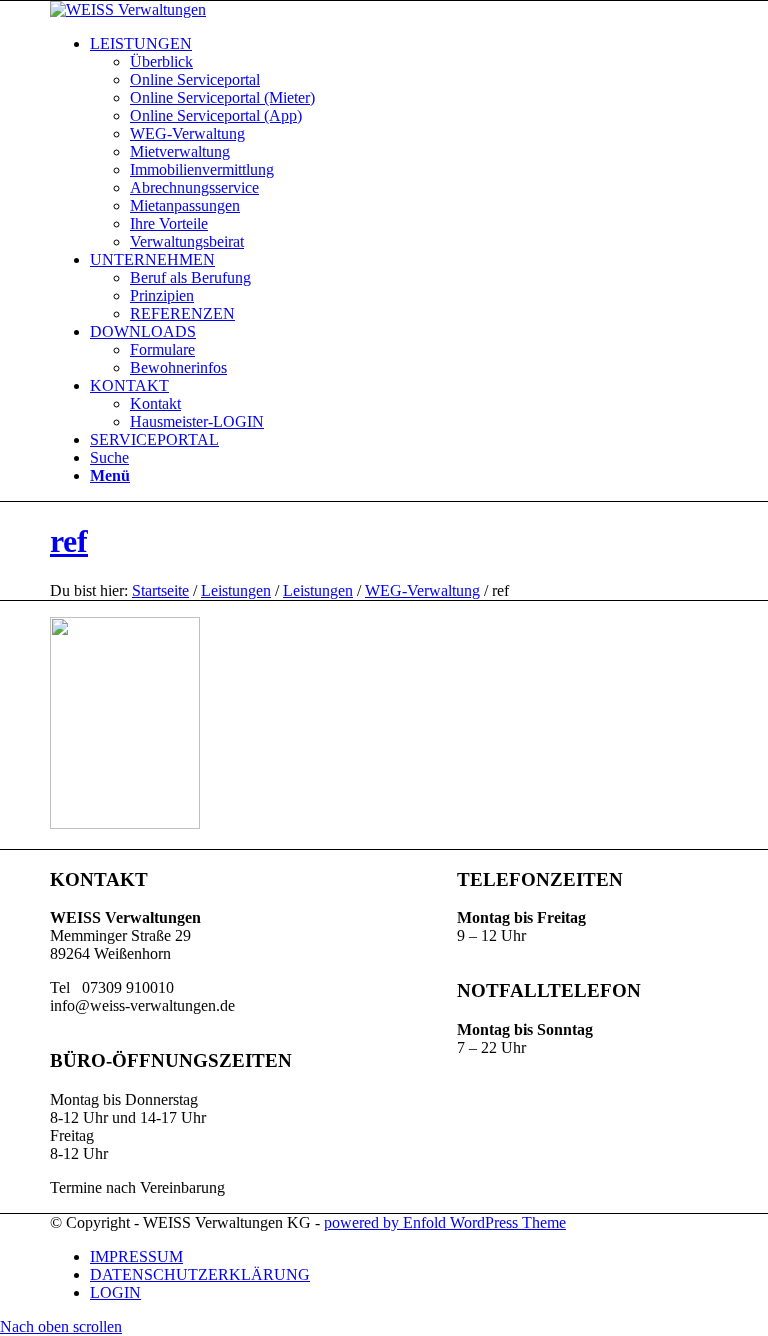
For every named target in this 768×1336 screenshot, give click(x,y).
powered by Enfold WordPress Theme (445, 1222)
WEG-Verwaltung (422, 590)
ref (69, 541)
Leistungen (236, 590)
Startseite (160, 590)
